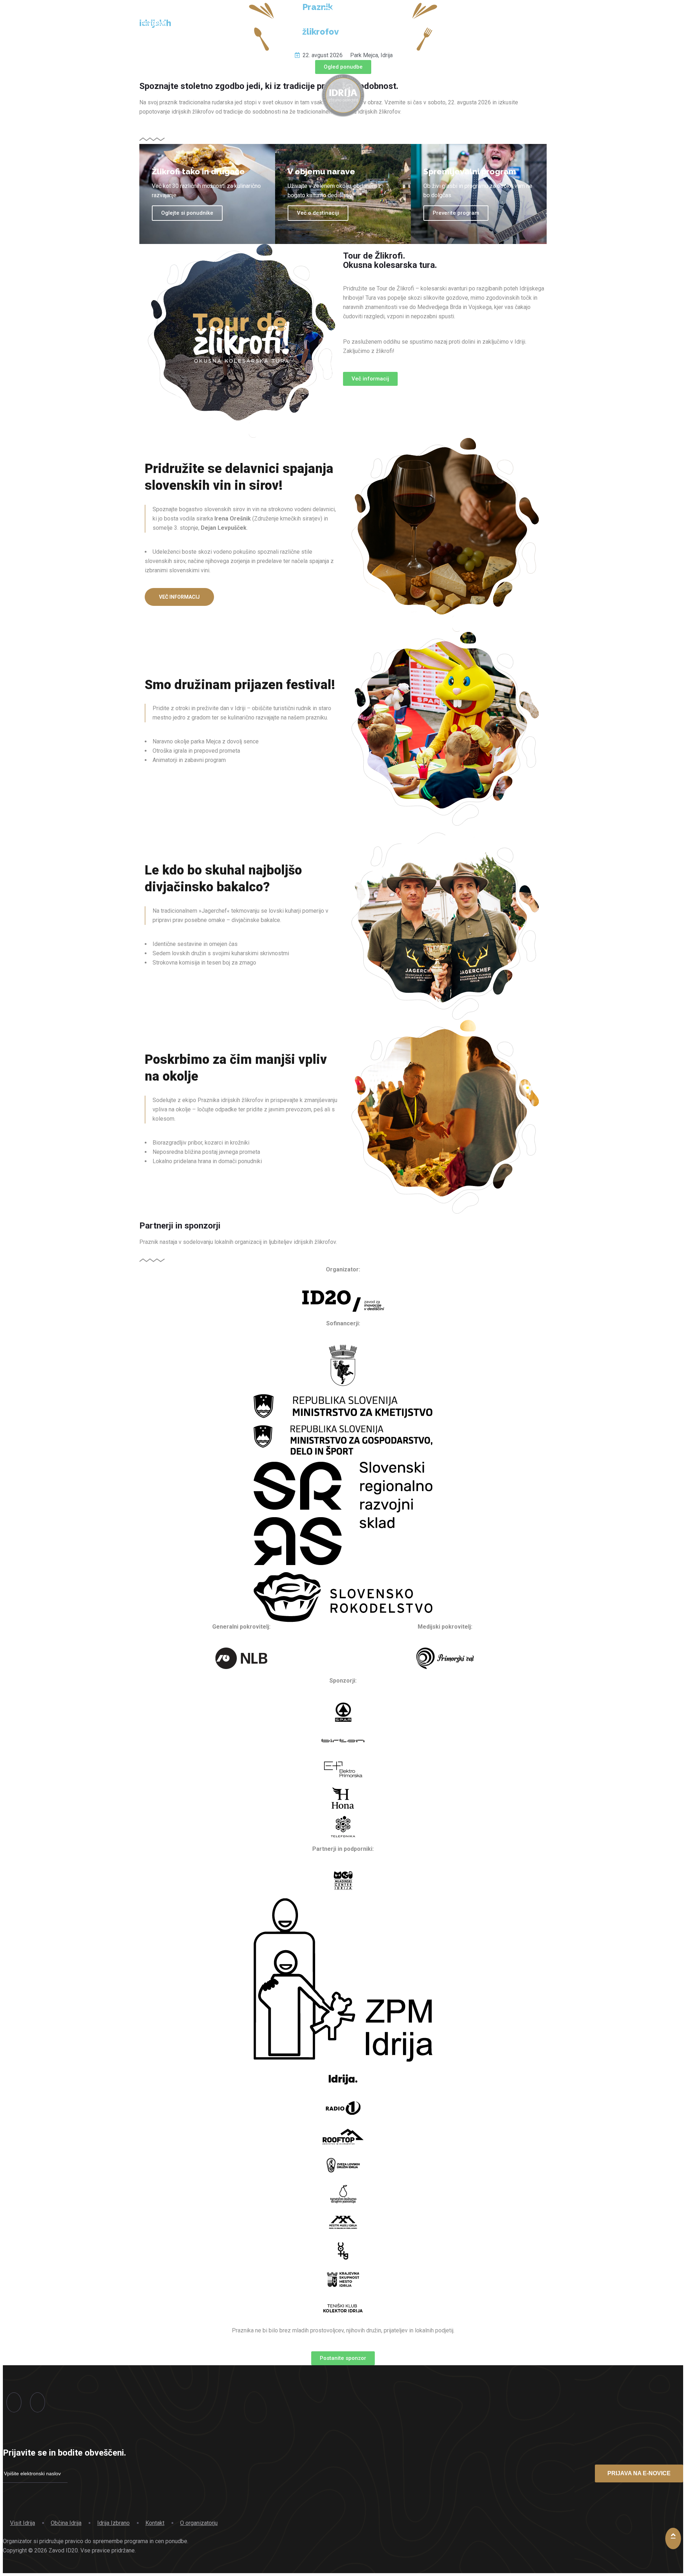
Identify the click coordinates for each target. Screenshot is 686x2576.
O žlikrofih (492, 24)
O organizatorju (199, 2523)
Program (154, 24)
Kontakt (155, 2523)
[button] (343, 67)
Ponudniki (199, 24)
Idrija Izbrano (113, 2523)
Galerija (446, 24)
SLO (531, 24)
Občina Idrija (66, 2523)
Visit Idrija (23, 2523)
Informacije (249, 24)
